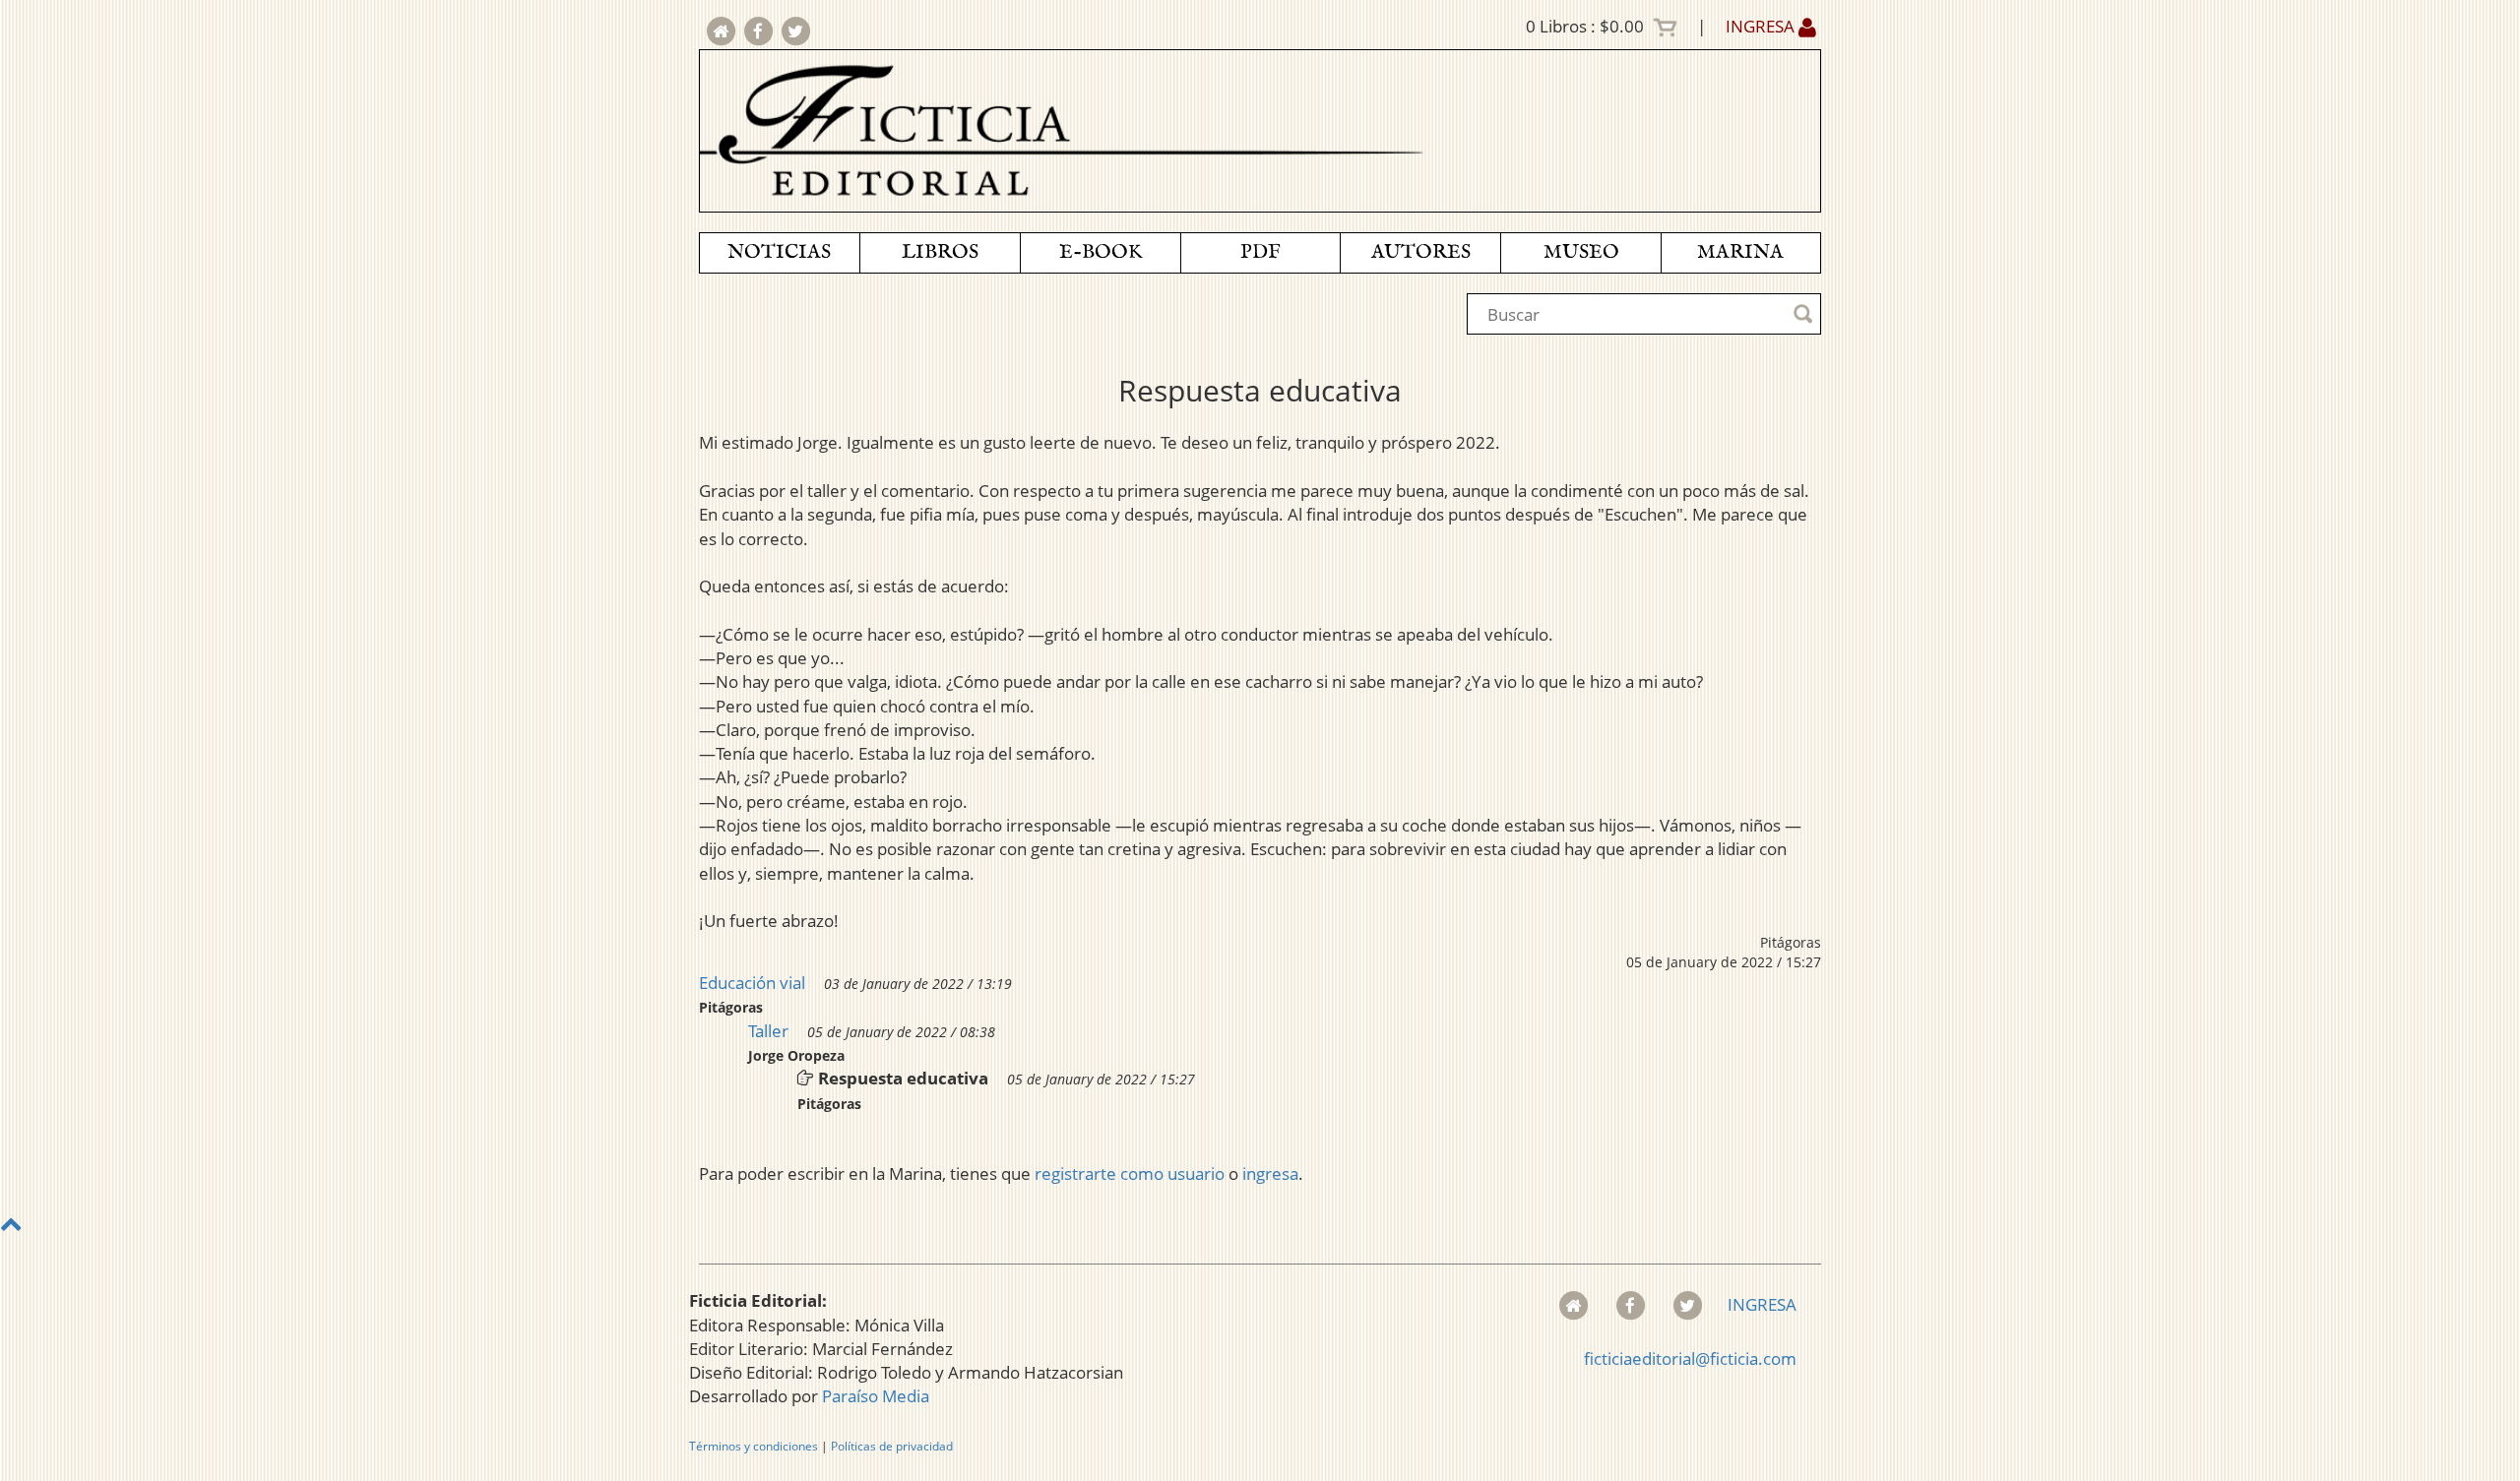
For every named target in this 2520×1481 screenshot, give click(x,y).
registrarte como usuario (1130, 1173)
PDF (1260, 252)
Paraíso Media (876, 1396)
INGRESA (1762, 26)
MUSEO (1581, 252)
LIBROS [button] (940, 252)
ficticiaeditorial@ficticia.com (1690, 1358)
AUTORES (1421, 252)
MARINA (1740, 252)
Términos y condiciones (754, 1446)
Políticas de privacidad (892, 1446)
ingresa (1270, 1173)
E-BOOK (1101, 252)
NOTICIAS (779, 252)
